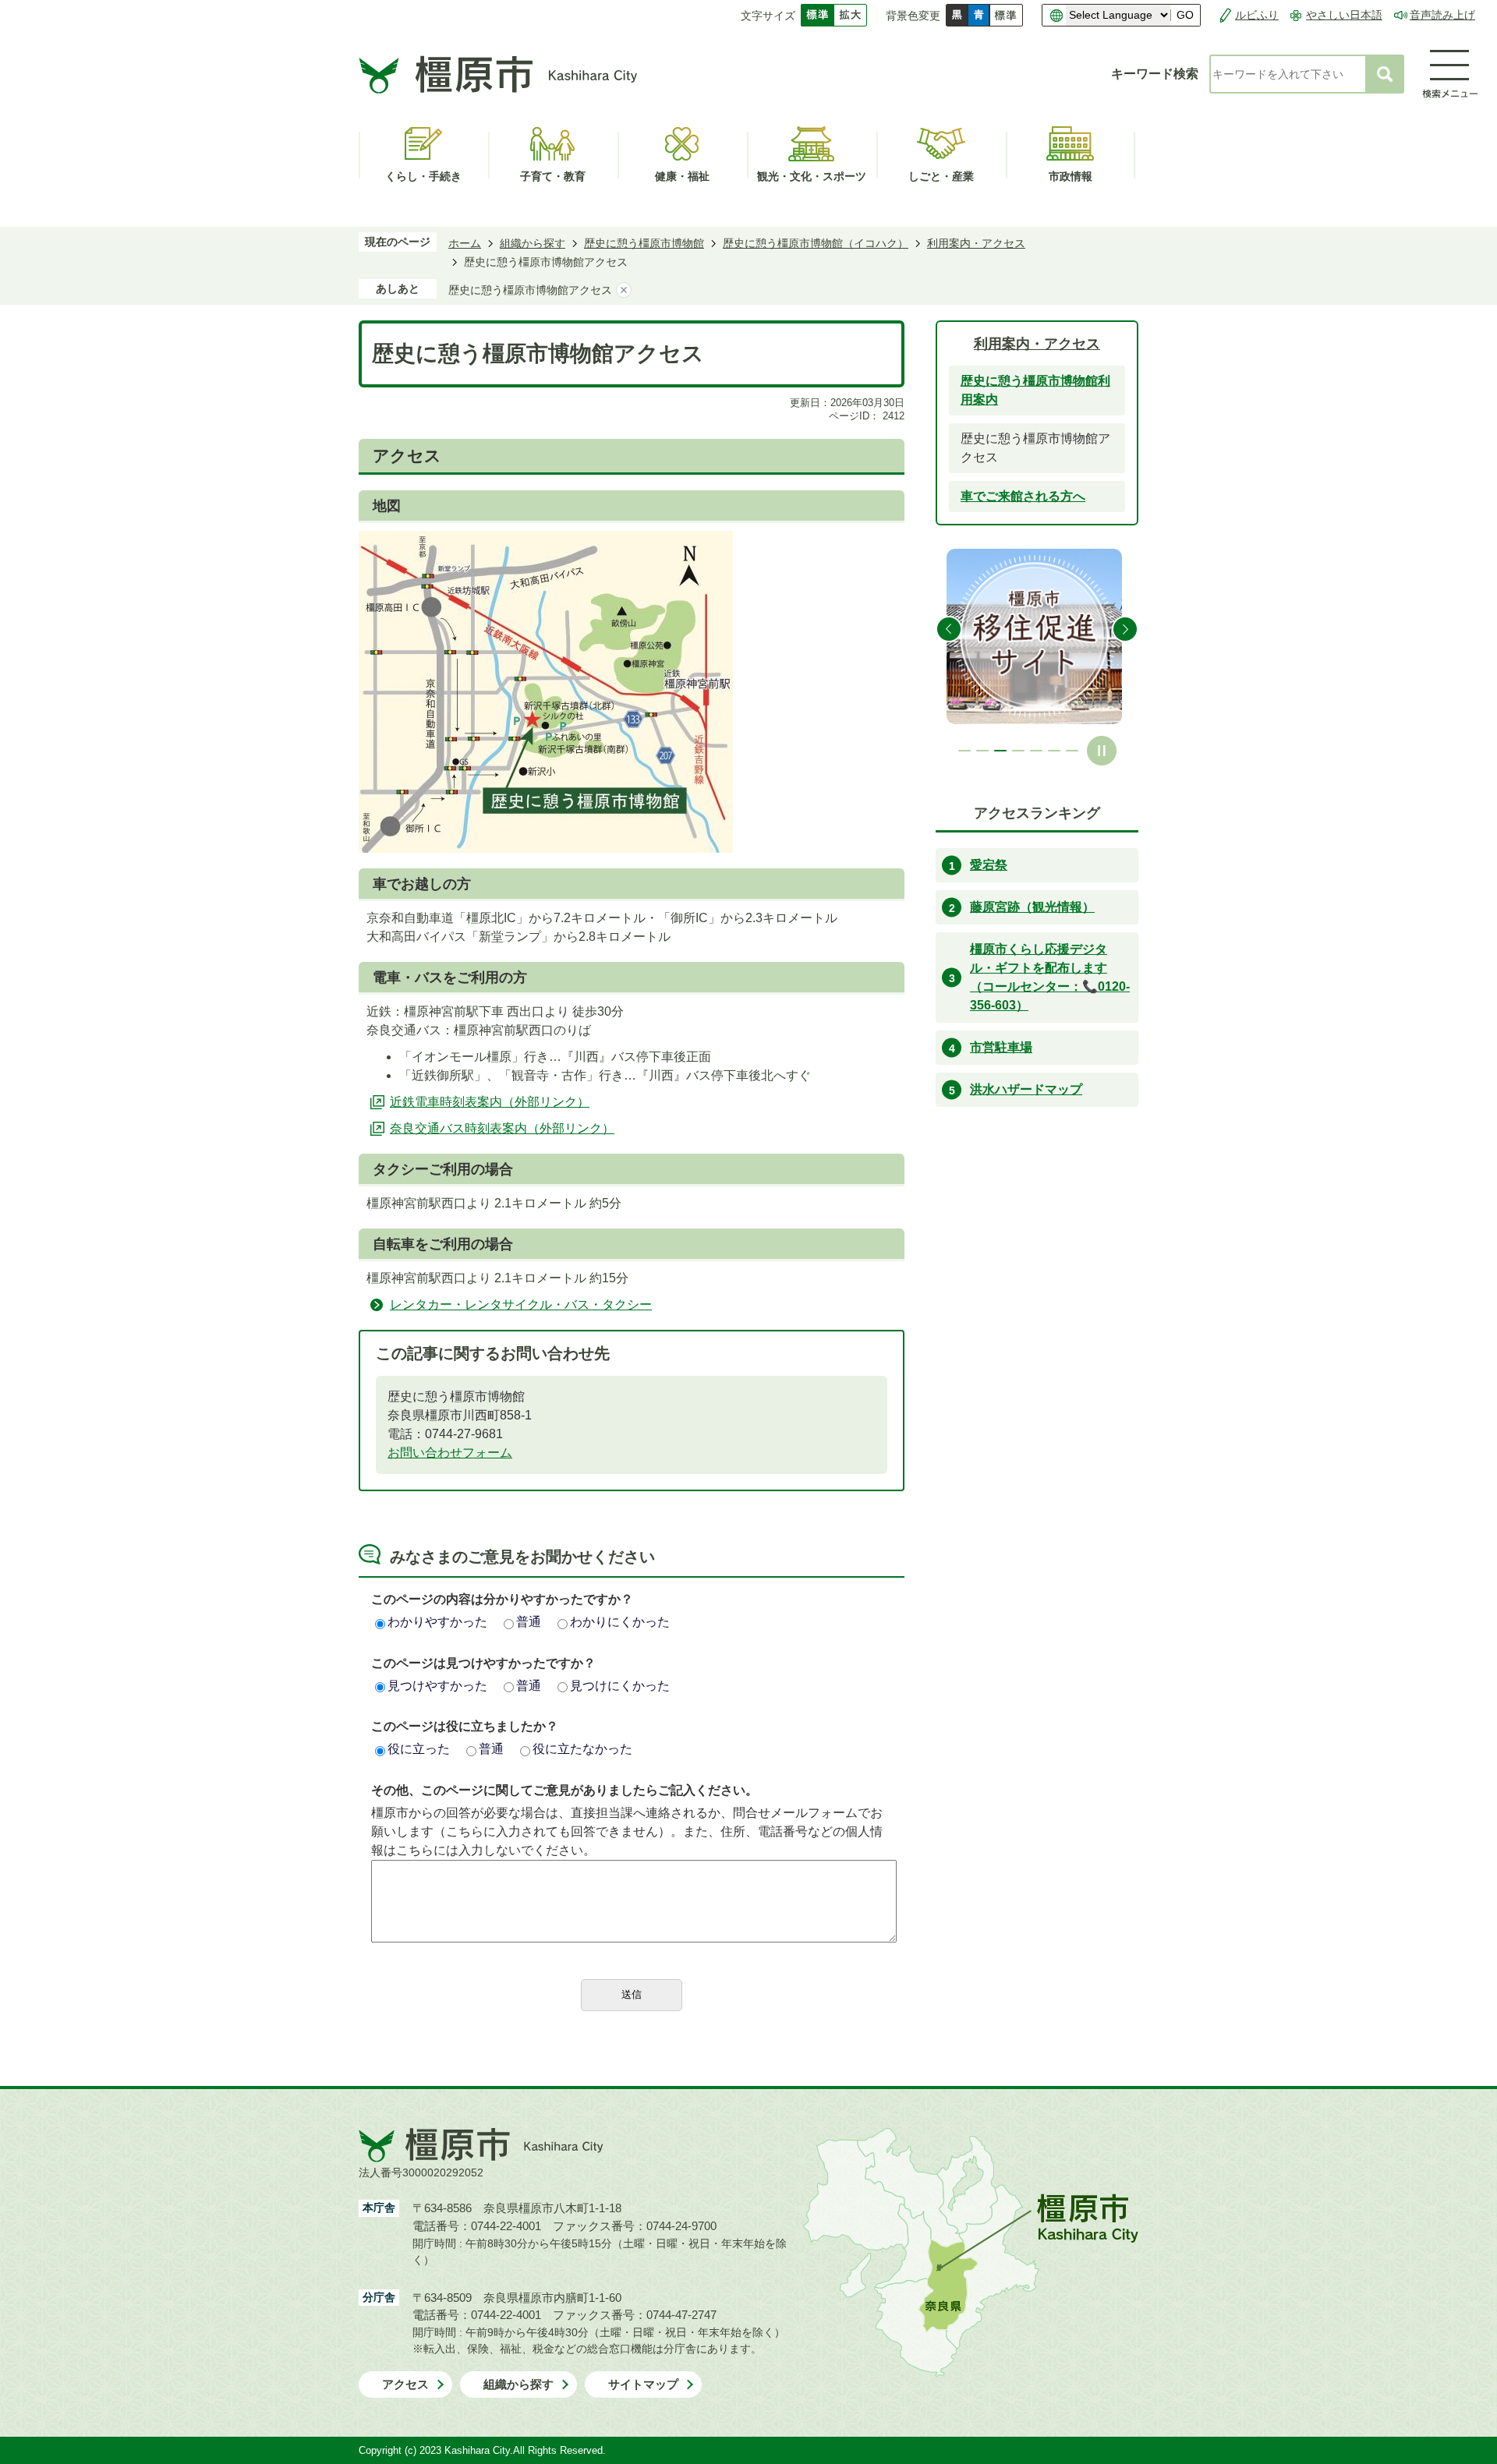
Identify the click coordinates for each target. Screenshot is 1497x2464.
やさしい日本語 (1344, 15)
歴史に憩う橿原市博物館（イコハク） (816, 243)
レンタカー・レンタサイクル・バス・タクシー (521, 1304)
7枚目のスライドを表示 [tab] (1072, 751)
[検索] (1385, 74)
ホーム (465, 243)
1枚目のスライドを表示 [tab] (964, 751)
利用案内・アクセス (976, 243)
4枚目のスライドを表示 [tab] (1018, 751)
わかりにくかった (620, 1622)
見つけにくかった (620, 1686)
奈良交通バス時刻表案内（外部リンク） (502, 1128)
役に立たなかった (582, 1749)
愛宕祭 (989, 865)
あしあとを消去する (624, 290)
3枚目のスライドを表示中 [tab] (1000, 751)
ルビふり (1257, 15)
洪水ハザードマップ (1026, 1089)
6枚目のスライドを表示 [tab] (1054, 751)
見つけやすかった (437, 1686)
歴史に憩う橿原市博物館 (644, 243)
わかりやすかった (437, 1622)
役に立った (419, 1749)
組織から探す (533, 243)
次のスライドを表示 (1125, 629)
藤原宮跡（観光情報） (1032, 907)
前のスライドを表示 (949, 629)
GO (1185, 15)
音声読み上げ (1442, 15)
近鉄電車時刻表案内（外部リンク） (490, 1102)
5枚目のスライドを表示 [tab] (1036, 751)
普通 (529, 1622)
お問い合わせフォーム (450, 1453)
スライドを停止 (1102, 751)
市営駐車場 (1001, 1047)
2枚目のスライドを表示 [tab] (982, 751)
